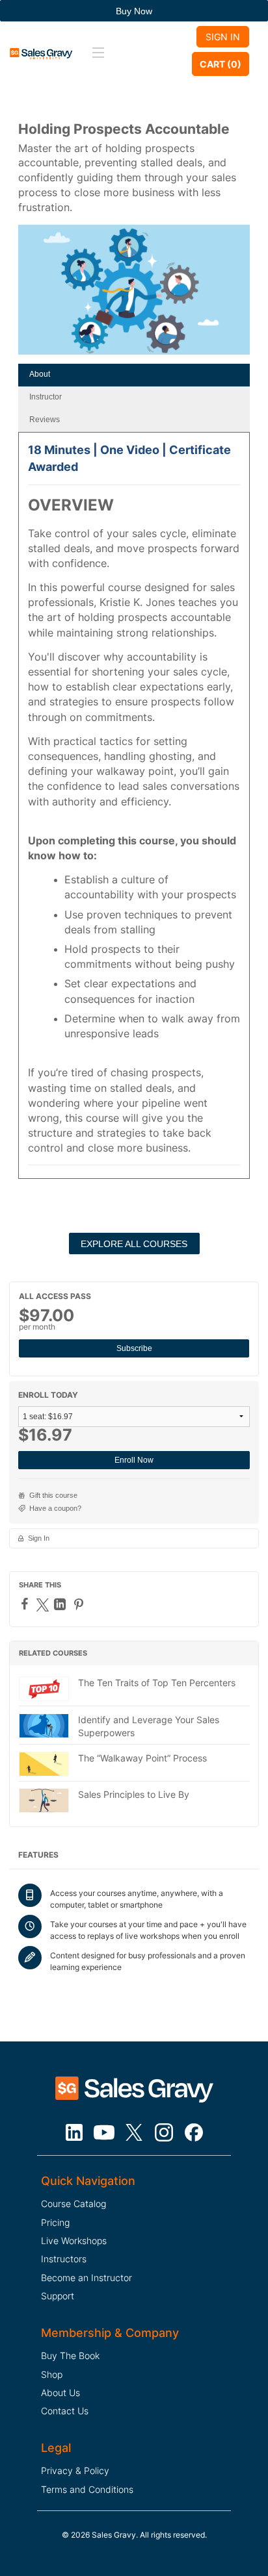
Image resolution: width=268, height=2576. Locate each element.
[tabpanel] (134, 810)
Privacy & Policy (75, 2470)
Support (58, 2296)
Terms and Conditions (87, 2489)
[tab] (134, 375)
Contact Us (65, 2411)
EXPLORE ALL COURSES (134, 1244)
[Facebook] (26, 1604)
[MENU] (96, 53)
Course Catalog (74, 2203)
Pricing (55, 2222)
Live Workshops (74, 2241)
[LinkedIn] (61, 1604)
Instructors (64, 2259)
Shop (52, 2374)
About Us (60, 2393)
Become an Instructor (87, 2278)
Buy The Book (70, 2355)
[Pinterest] (80, 1604)
